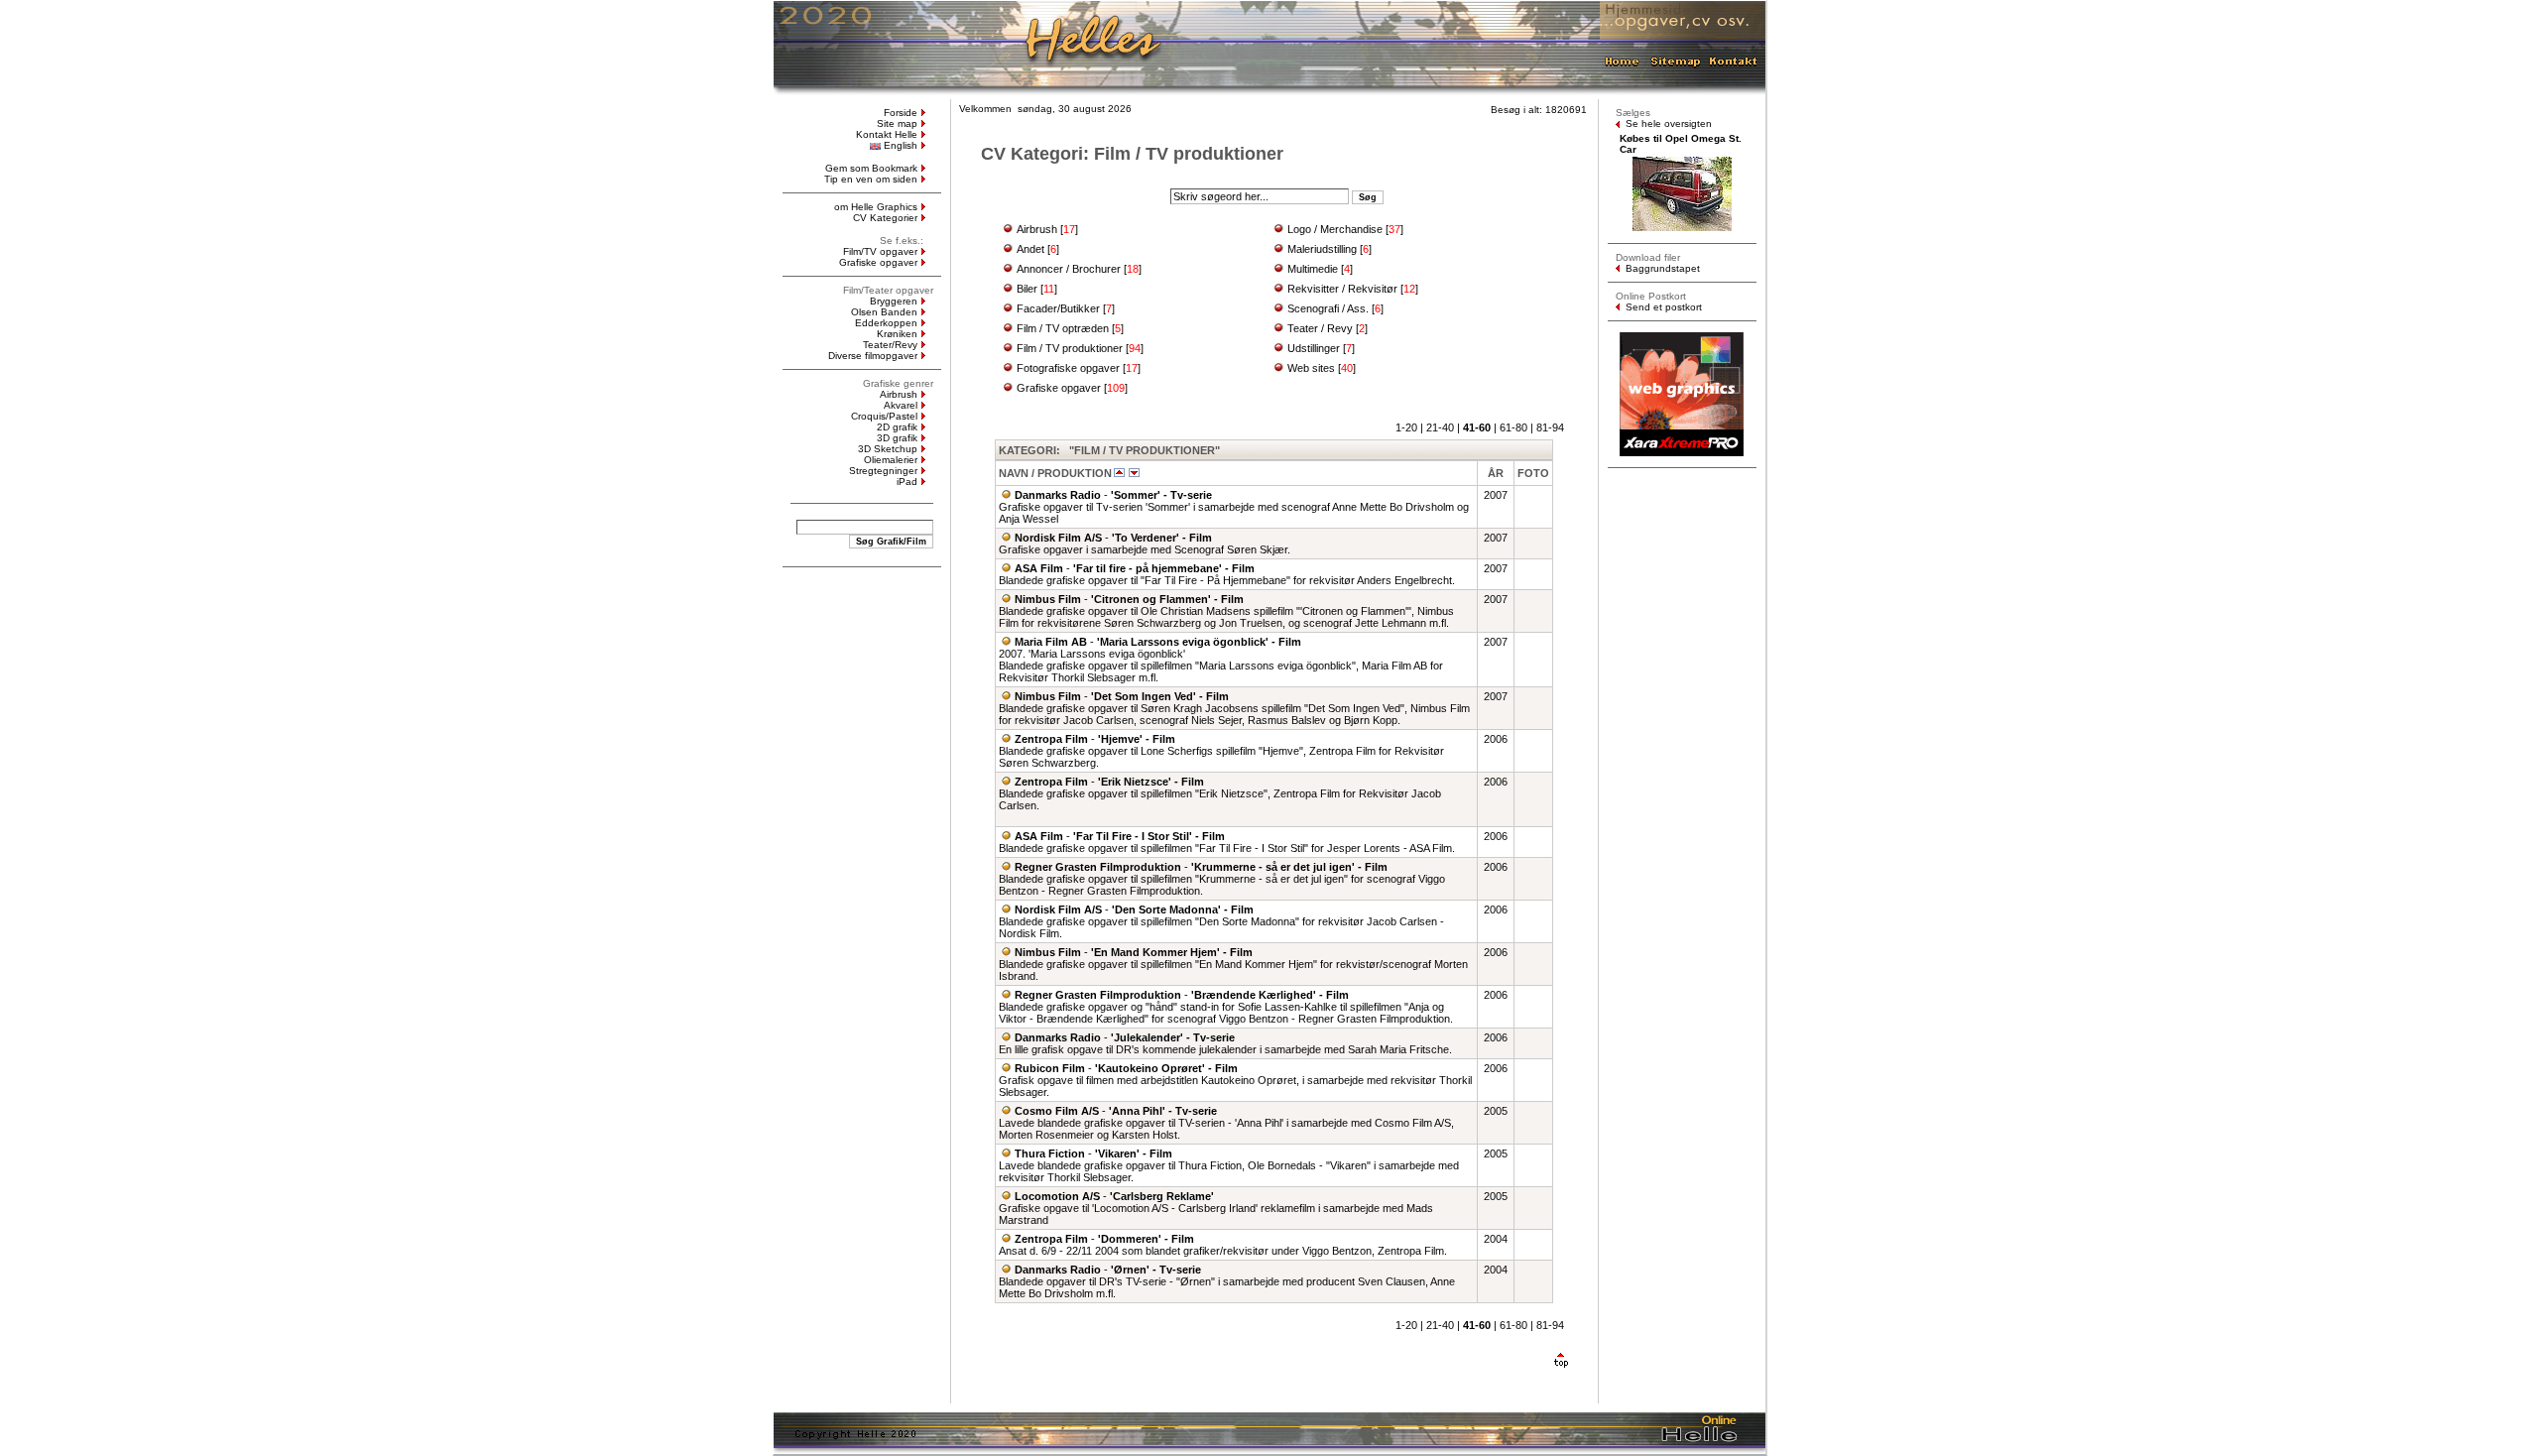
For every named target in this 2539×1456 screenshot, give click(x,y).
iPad (907, 482)
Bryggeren (894, 301)
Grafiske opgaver (878, 262)
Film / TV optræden (1063, 328)
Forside (901, 113)
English (901, 145)
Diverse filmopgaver (873, 356)
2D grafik (897, 427)
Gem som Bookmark (871, 168)
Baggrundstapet (1663, 268)
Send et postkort (1664, 307)
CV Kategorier (885, 218)
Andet (1030, 249)
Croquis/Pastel (884, 416)
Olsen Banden (884, 312)
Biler (1027, 289)
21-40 (1440, 427)
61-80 (1513, 427)
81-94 (1550, 427)
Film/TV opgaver (880, 251)
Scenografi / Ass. (1328, 308)
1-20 (1406, 427)
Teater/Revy (890, 345)
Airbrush (899, 394)
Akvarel (901, 405)
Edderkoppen (886, 323)
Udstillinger (1314, 348)
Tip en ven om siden (871, 179)
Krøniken (897, 334)
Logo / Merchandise (1335, 229)
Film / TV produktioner (1070, 348)
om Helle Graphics (876, 207)
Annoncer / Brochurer (1069, 269)
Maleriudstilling (1322, 249)
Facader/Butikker (1058, 308)
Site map (897, 123)
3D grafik (897, 438)
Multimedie (1313, 269)
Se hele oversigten (1669, 123)
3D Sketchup (888, 449)
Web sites (1311, 368)
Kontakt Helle (887, 134)
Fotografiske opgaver (1068, 368)
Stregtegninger (883, 471)
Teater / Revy (1320, 328)
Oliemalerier (891, 460)
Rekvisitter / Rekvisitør (1342, 289)
